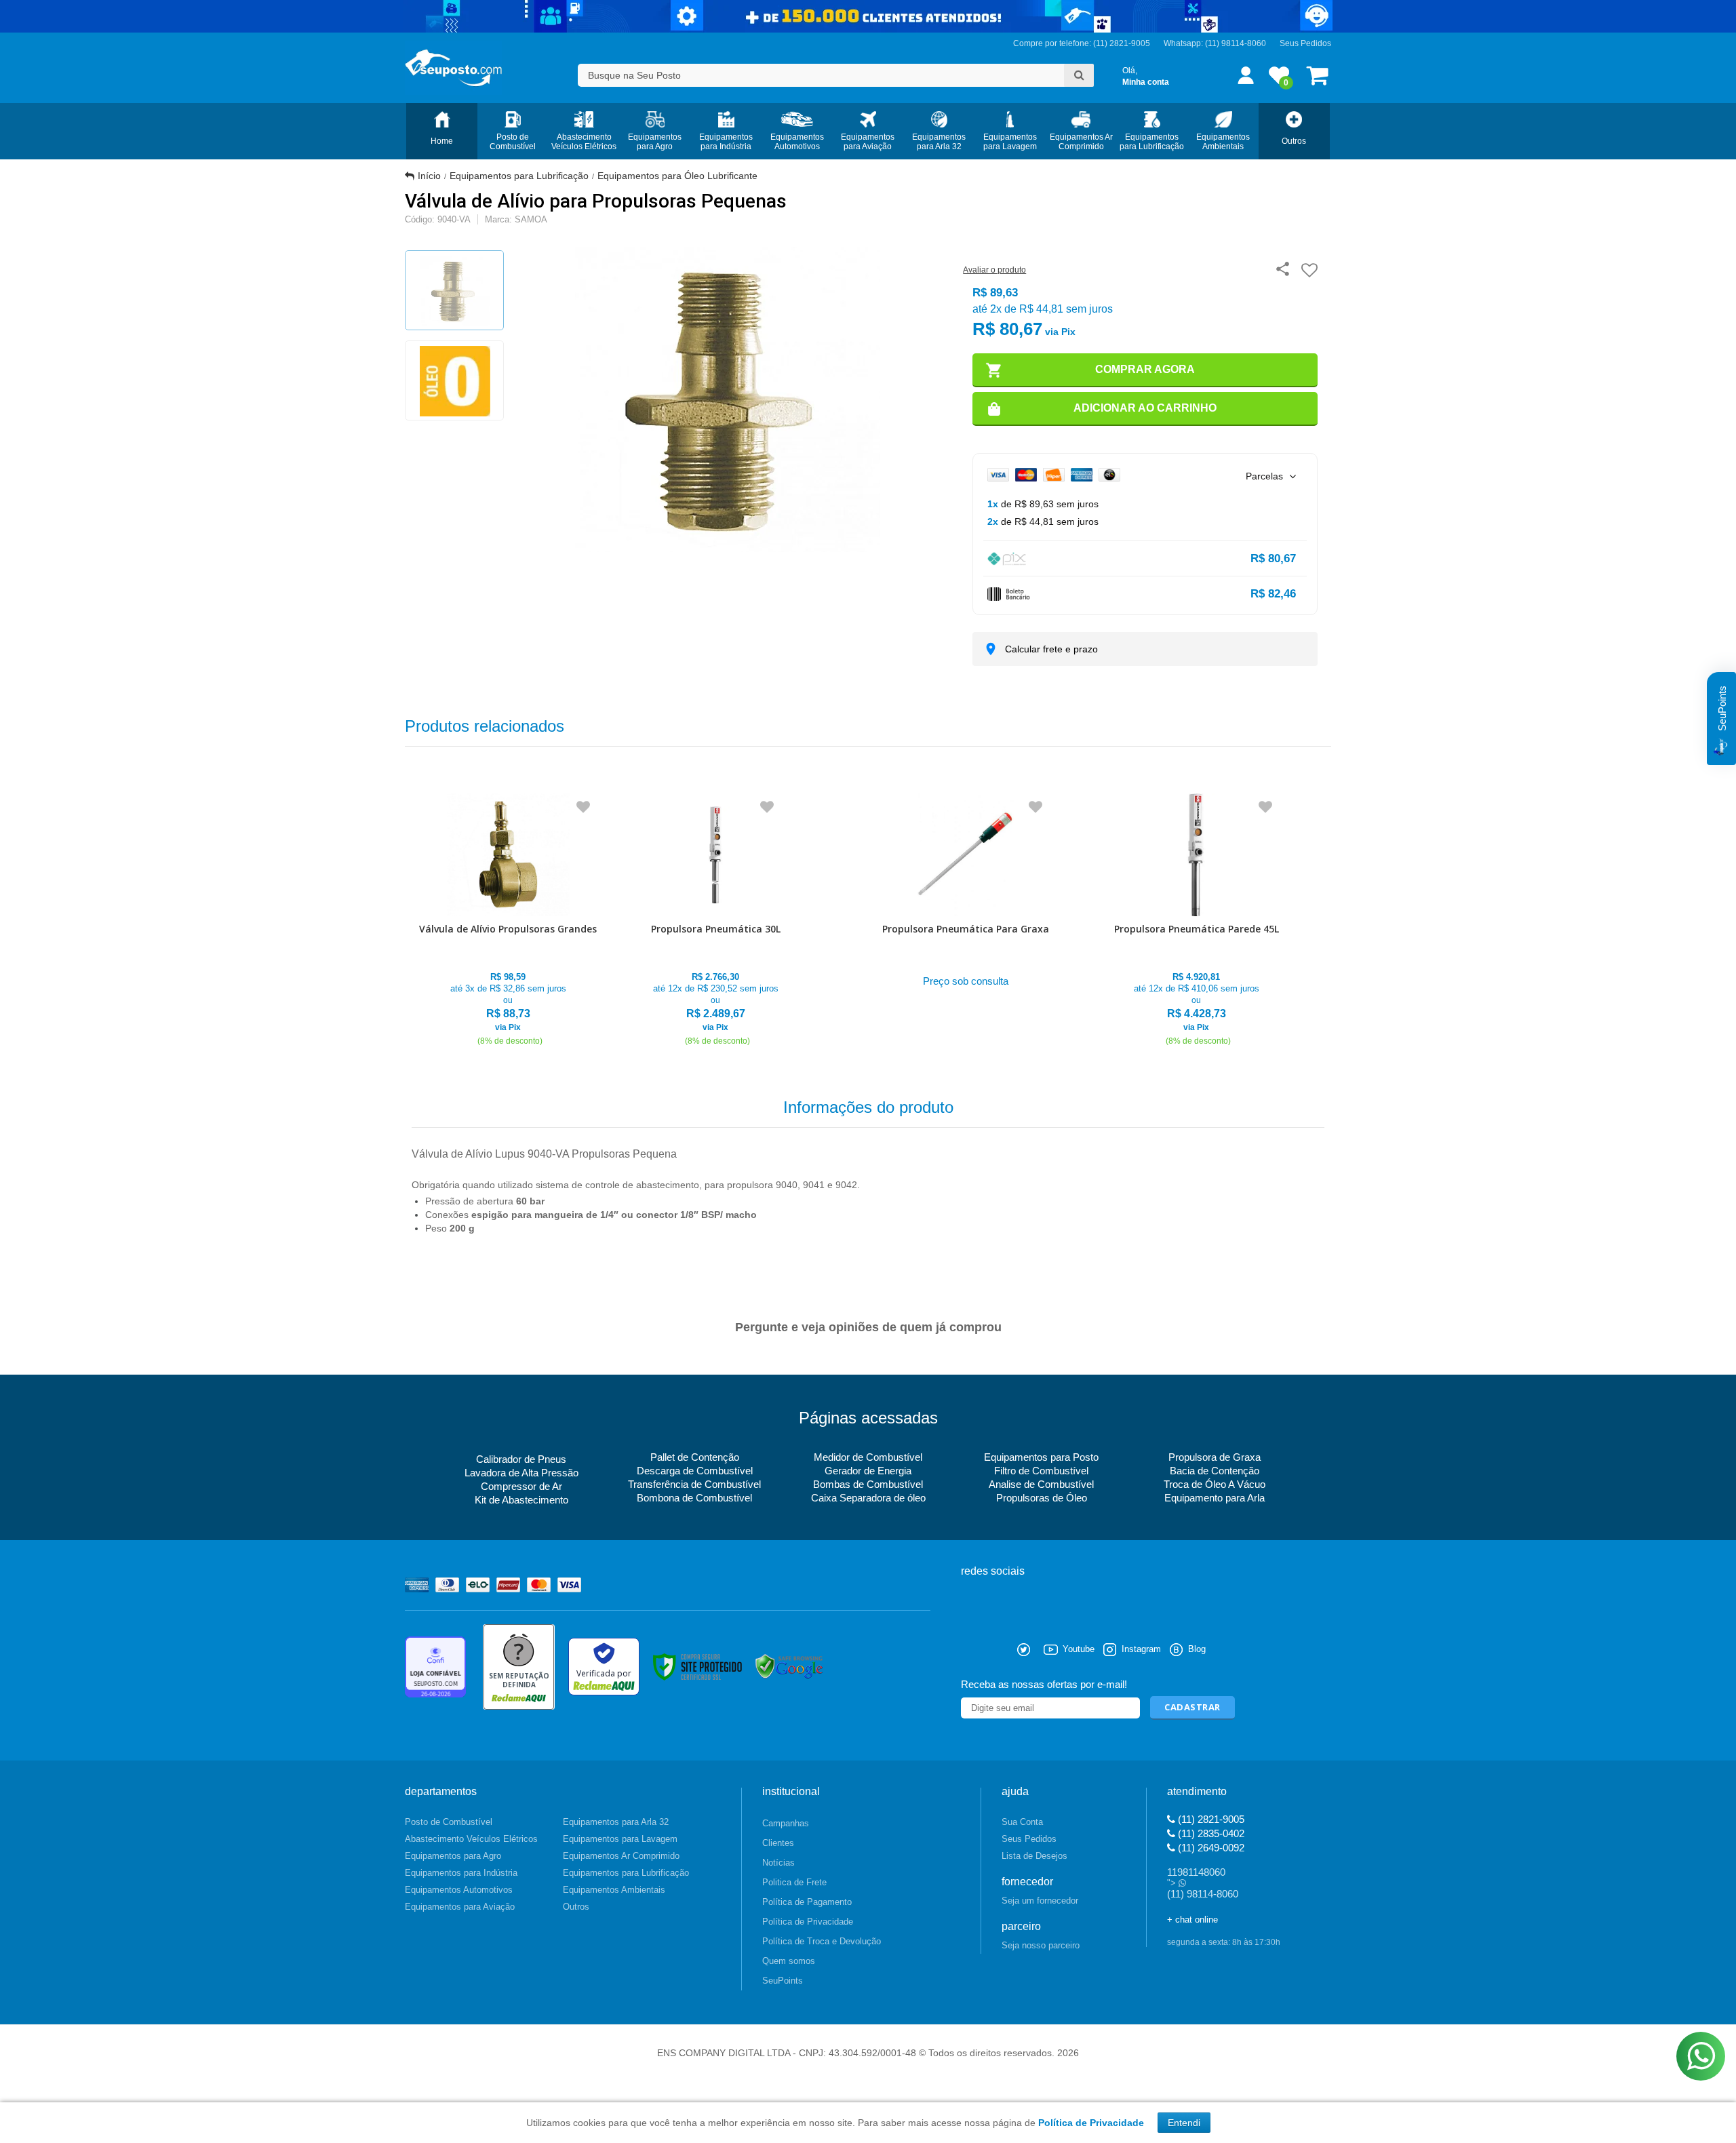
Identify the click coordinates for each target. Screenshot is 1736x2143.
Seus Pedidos (1305, 43)
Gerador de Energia (868, 1471)
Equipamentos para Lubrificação (519, 176)
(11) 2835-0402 (1210, 1833)
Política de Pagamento (807, 1902)
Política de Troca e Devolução (822, 1941)
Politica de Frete (794, 1882)
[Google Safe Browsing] (789, 1666)
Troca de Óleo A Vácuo (1215, 1484)
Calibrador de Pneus (521, 1459)
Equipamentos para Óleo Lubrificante (677, 176)
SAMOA (531, 219)
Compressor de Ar (521, 1486)
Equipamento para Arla (1215, 1498)
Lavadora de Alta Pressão (521, 1473)
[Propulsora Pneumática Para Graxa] (966, 893)
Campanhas (786, 1823)
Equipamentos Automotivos (459, 1890)
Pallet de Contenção (695, 1457)
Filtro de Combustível (1041, 1471)
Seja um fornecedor (1040, 1901)
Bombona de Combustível (694, 1498)
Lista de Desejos (1034, 1856)
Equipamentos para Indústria (461, 1873)
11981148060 (1196, 1872)
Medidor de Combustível (868, 1457)
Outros (576, 1907)
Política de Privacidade (808, 1922)
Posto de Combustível (449, 1822)
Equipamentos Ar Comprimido (621, 1856)
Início (429, 176)
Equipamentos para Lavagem (620, 1839)
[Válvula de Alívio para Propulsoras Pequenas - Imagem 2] (454, 380)
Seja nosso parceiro (1041, 1945)
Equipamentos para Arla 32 (616, 1822)
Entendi (1184, 2123)
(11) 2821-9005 (1210, 1819)
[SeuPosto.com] (453, 68)
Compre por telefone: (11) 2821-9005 (1082, 43)
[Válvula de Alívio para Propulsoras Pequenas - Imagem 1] (454, 290)
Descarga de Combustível (695, 1471)
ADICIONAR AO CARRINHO (1145, 408)
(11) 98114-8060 (1236, 43)
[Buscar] (1079, 75)
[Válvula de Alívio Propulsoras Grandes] (508, 921)
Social (971, 1650)
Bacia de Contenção (1215, 1471)
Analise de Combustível (1041, 1484)
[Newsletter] (1192, 1708)
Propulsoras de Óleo (1042, 1498)
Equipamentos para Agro (453, 1856)
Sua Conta (1022, 1822)
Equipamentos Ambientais (614, 1890)
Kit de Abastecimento (521, 1500)
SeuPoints (783, 1981)
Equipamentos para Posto (1041, 1457)
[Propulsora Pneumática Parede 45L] (1197, 921)
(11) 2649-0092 (1210, 1848)
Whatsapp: (1184, 43)
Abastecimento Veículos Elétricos (471, 1839)
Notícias (778, 1863)
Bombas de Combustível (868, 1484)
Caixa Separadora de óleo (868, 1498)
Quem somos (789, 1961)
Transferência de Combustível (694, 1484)
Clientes (778, 1843)
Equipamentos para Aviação (460, 1907)
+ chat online (1192, 1920)
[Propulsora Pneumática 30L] (716, 921)
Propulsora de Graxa (1215, 1457)
